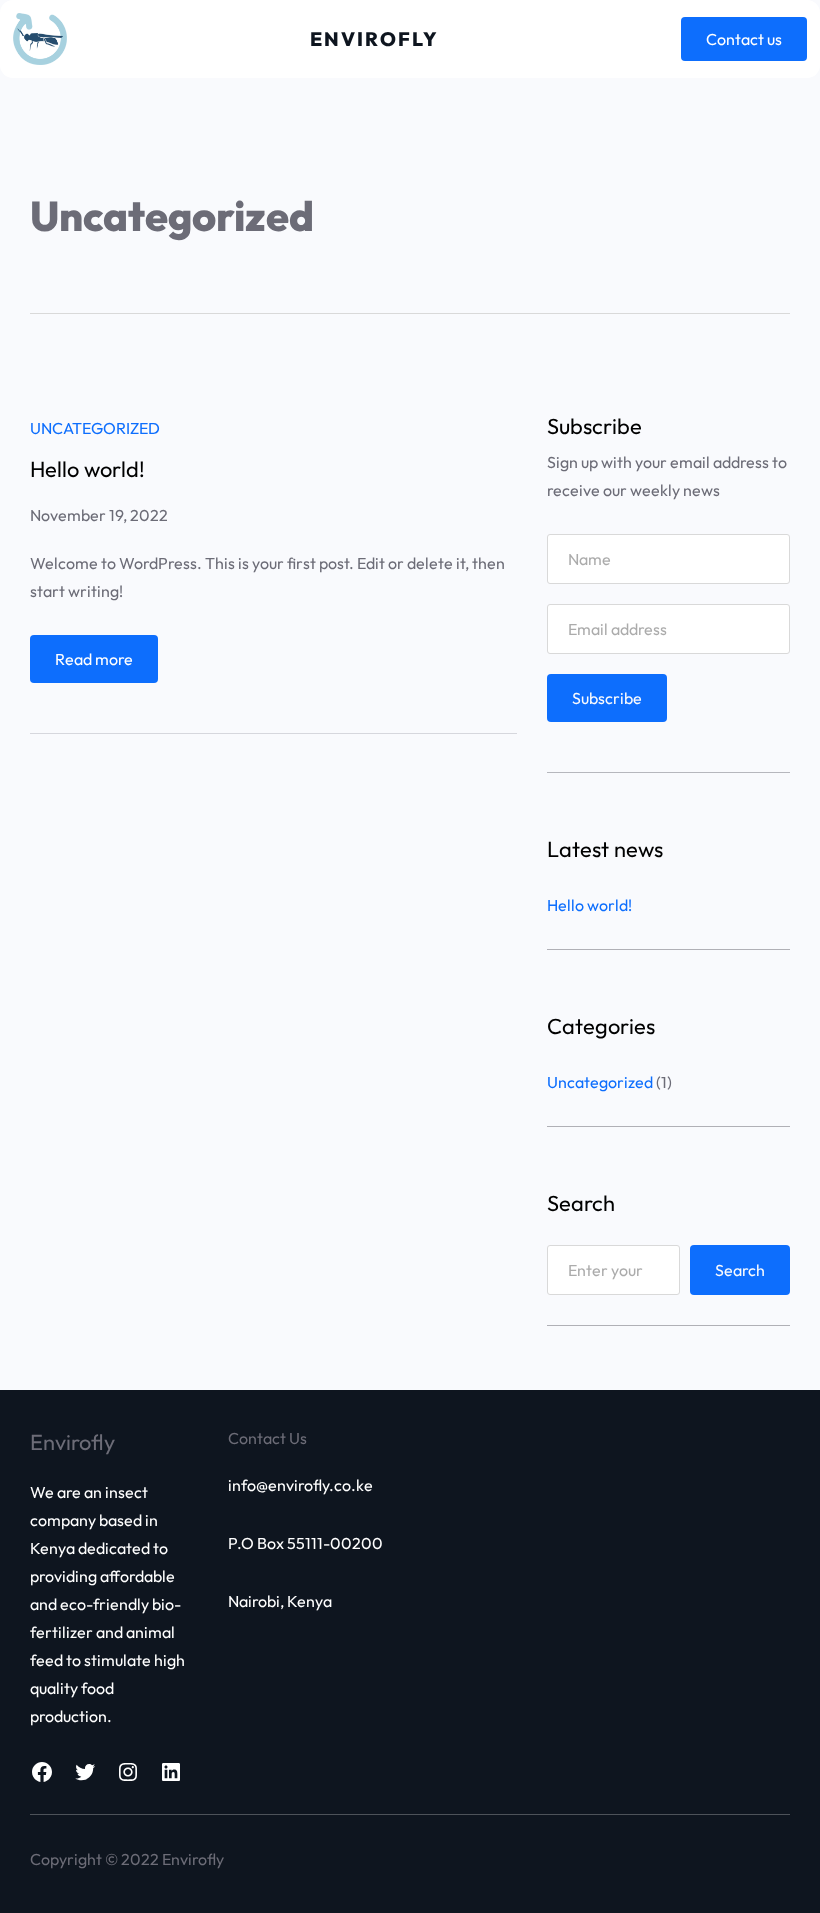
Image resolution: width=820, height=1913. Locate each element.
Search (740, 1270)
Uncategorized (95, 428)
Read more (99, 665)
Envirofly (374, 38)
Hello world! (87, 469)
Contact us (744, 39)
